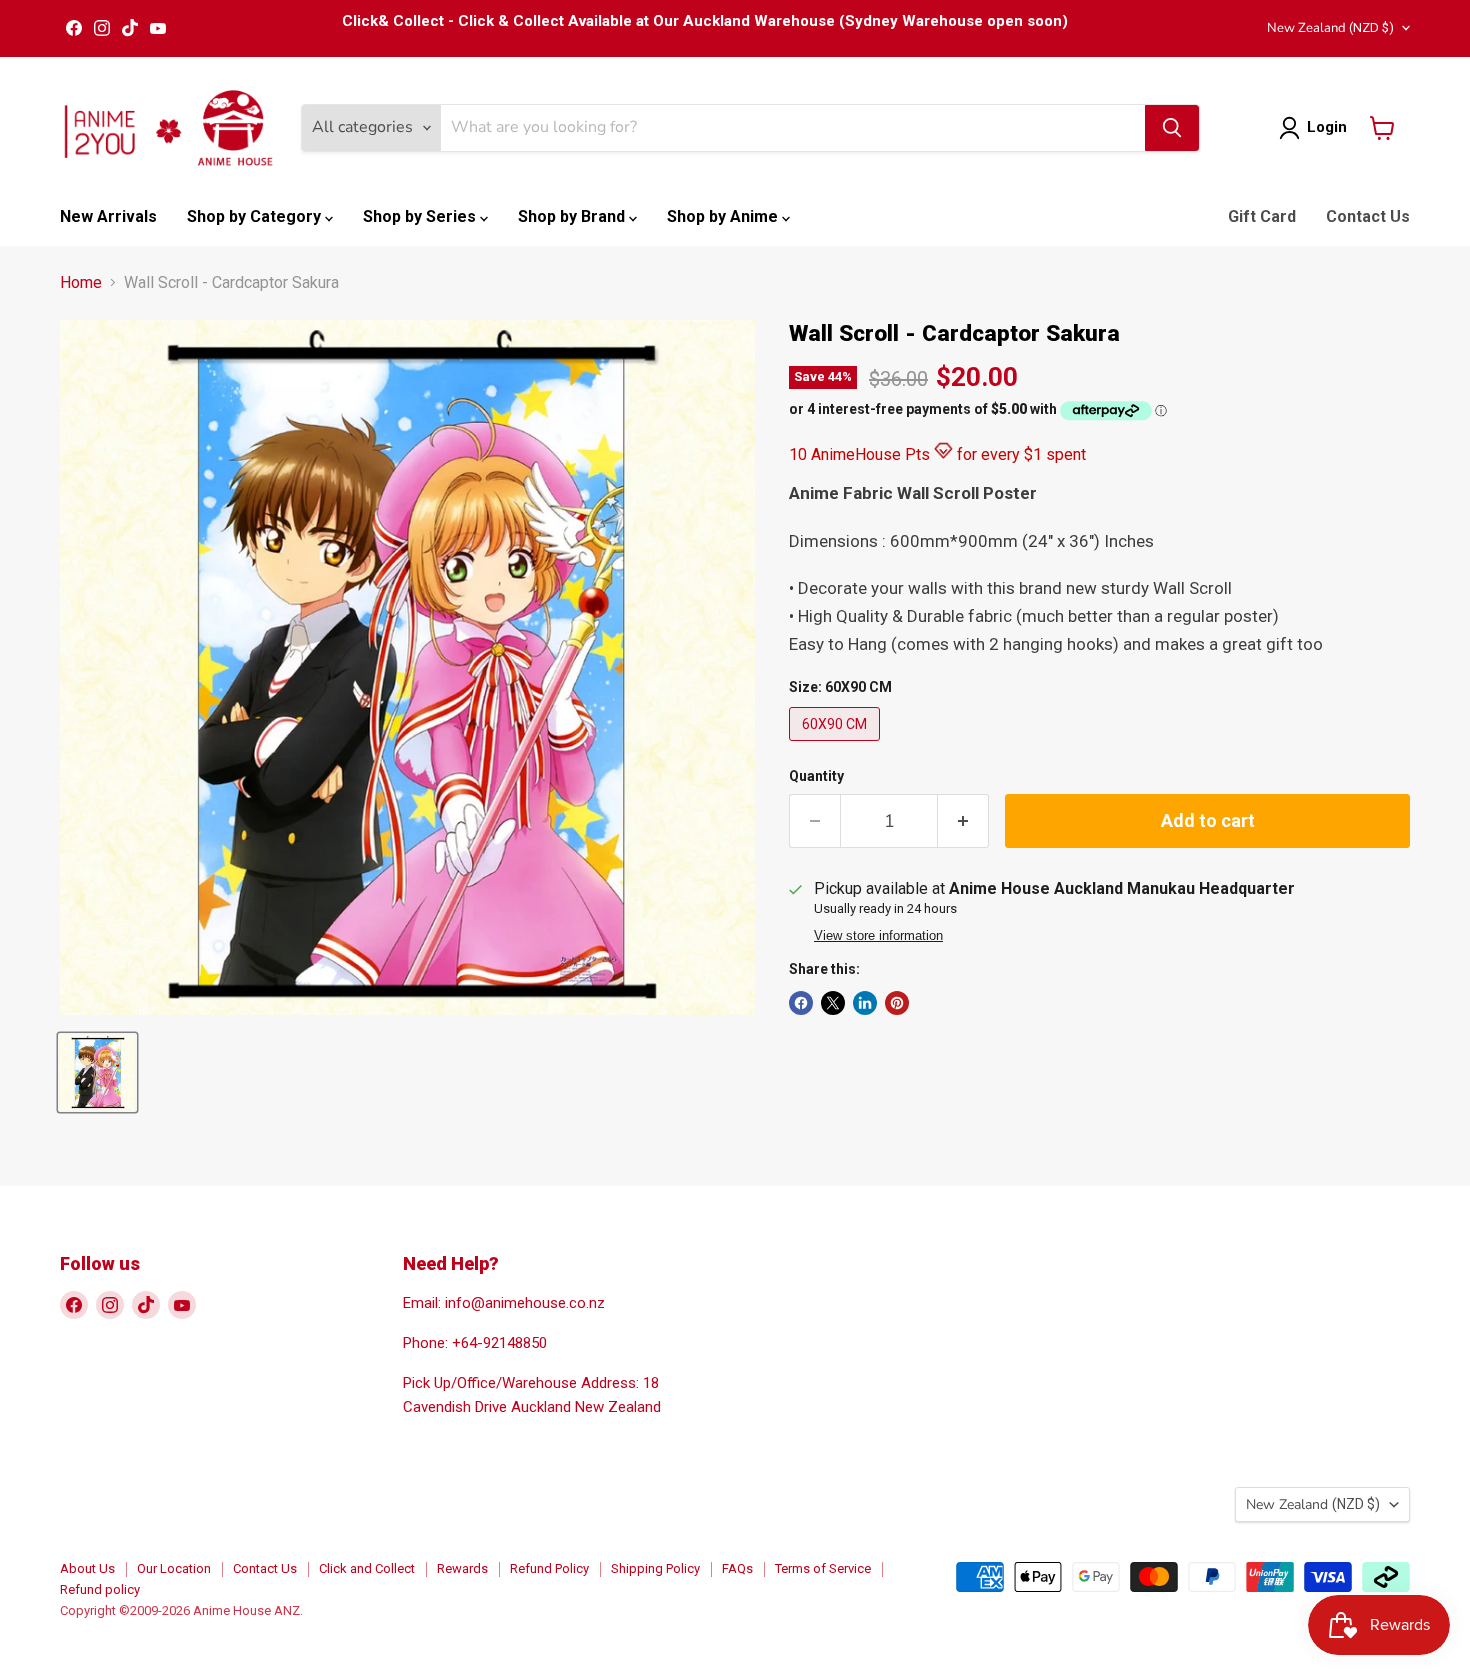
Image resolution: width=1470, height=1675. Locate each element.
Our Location (174, 1568)
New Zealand (1330, 28)
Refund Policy (549, 1568)
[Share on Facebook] (801, 1003)
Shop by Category (256, 216)
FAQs (737, 1568)
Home (81, 283)
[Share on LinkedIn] (865, 1003)
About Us (87, 1568)
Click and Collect (367, 1568)
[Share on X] (833, 1003)
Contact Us (1368, 216)
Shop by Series (421, 216)
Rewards (462, 1568)
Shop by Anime (724, 216)
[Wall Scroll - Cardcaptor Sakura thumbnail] (97, 1072)
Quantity (816, 776)
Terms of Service (823, 1568)
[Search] (1172, 128)
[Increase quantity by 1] (963, 821)
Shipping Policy (655, 1568)
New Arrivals (108, 216)
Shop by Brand (573, 216)
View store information (878, 936)
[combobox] (793, 128)
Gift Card (1262, 216)
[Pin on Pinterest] (897, 1003)
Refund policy (100, 1589)
